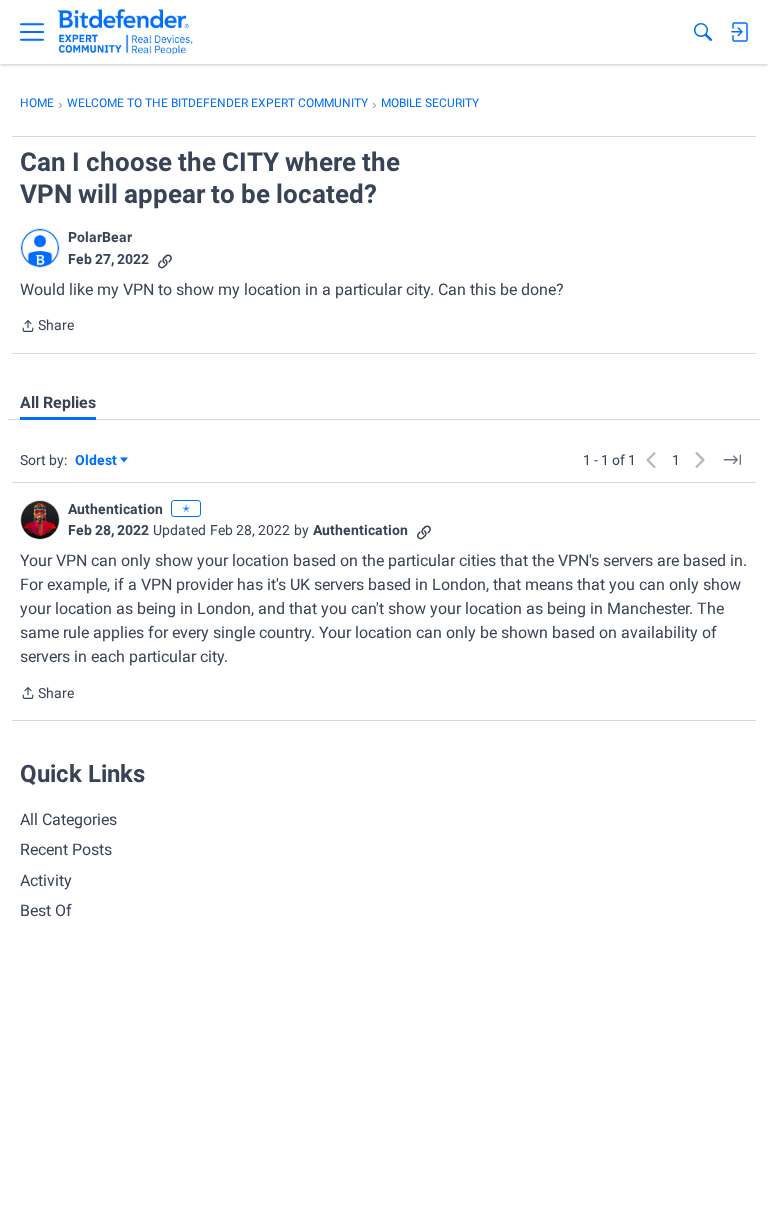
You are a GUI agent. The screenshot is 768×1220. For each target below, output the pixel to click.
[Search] (703, 32)
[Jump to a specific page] (732, 460)
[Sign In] (739, 32)
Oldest (97, 461)
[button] (40, 248)
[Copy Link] (165, 259)
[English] (125, 32)
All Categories (68, 819)
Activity (46, 880)
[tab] (58, 403)
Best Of (46, 910)
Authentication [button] (115, 509)
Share (47, 327)
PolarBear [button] (100, 237)
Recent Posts (66, 849)
